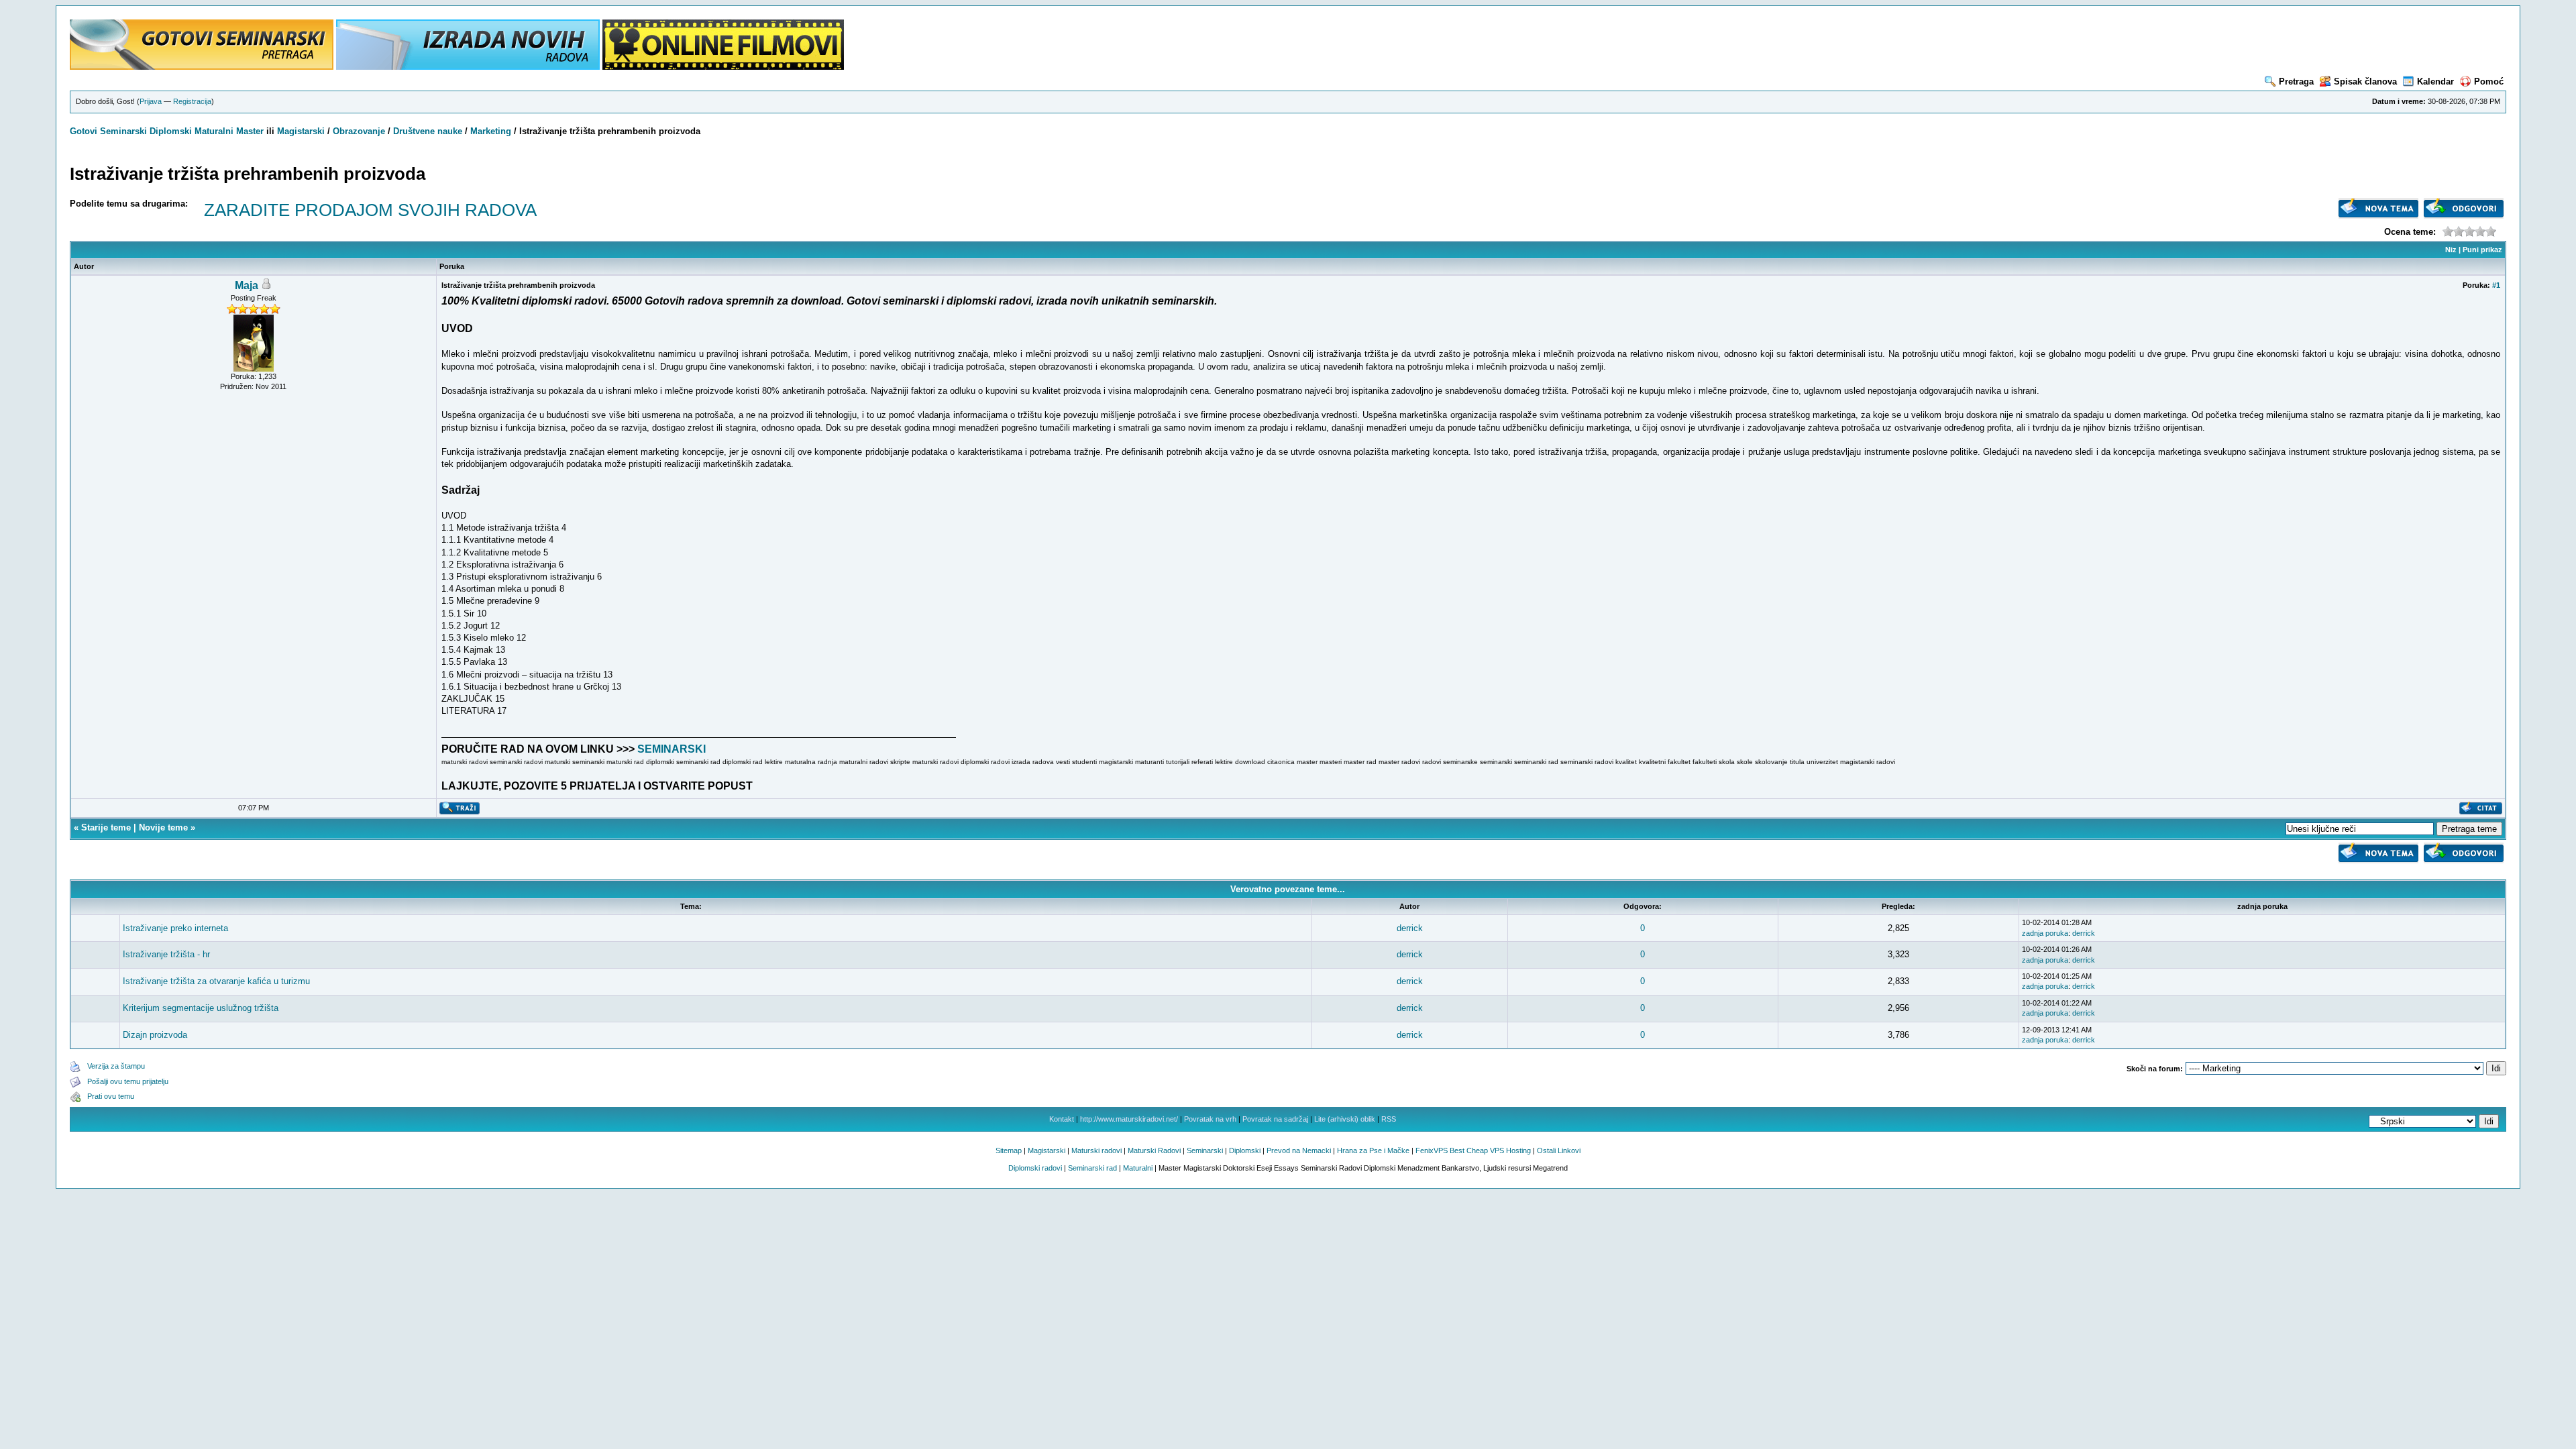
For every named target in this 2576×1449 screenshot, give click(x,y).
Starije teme (106, 827)
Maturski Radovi (1154, 1150)
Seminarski (123, 131)
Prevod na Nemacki (1299, 1150)
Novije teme (163, 827)
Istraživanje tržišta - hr (166, 954)
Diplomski (171, 131)
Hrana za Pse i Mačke (1373, 1150)
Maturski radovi (1096, 1150)
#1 (2496, 285)
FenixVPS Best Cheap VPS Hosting (1473, 1150)
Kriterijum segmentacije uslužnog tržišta (201, 1008)
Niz (2451, 250)
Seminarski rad (1092, 1168)
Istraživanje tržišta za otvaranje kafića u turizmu (216, 981)
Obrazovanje (359, 131)
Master (250, 131)
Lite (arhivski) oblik (1345, 1119)
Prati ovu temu (111, 1096)
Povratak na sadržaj (1275, 1119)
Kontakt (1062, 1119)
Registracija (192, 101)
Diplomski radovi (1035, 1168)
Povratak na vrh (1210, 1119)
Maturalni (214, 131)
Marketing (491, 131)
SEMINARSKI (672, 749)
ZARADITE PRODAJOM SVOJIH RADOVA (370, 210)
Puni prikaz (2482, 250)
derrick (1410, 928)
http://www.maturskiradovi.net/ (1129, 1119)
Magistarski (301, 131)
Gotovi (85, 131)
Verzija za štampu (116, 1066)
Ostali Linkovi (1559, 1150)
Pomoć (2489, 82)
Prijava (151, 101)
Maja (247, 285)
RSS (1389, 1119)
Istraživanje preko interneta (175, 928)
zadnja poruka (2045, 933)
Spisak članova (2365, 82)
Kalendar (2435, 82)
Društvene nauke (428, 131)
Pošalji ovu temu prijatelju (128, 1081)
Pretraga (2296, 82)
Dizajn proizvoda (155, 1035)
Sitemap (1009, 1150)
